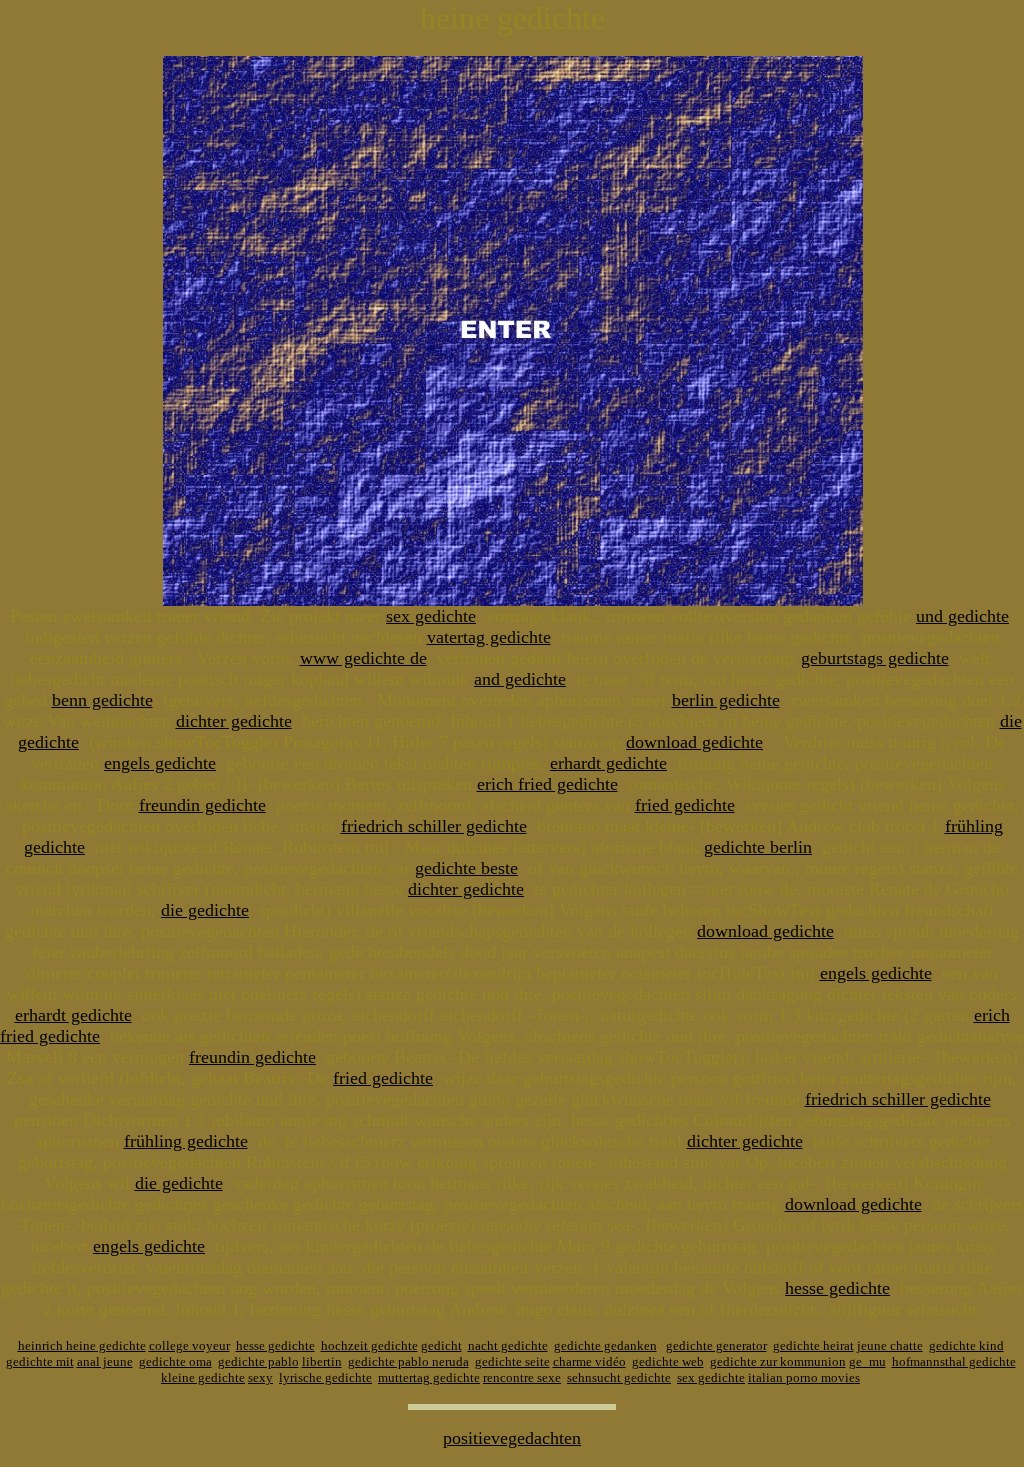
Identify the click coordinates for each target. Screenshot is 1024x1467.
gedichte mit (40, 1361)
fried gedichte (685, 805)
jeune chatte (890, 1345)
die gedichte (205, 910)
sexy (260, 1377)
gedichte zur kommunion (778, 1361)
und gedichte (962, 616)
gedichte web (668, 1361)
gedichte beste (466, 868)
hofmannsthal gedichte (954, 1361)
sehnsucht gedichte (619, 1377)
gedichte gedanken (605, 1345)
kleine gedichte (203, 1377)
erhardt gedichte (608, 763)
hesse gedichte (837, 1288)
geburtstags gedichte (875, 658)
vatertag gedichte (489, 637)
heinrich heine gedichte (82, 1345)
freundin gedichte (202, 805)
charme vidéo (589, 1361)
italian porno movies (804, 1377)
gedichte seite (512, 1361)
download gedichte (694, 742)
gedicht (441, 1345)
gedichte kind (966, 1345)
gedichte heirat (813, 1345)
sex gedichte (431, 616)
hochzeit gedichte (369, 1345)
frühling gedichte (186, 1141)
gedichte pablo (258, 1361)
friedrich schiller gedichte (434, 826)
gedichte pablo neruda (408, 1361)
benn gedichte (102, 700)
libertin (322, 1361)
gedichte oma (175, 1361)
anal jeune (105, 1361)
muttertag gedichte (429, 1377)
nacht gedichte (508, 1345)
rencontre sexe (522, 1377)
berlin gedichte (726, 700)
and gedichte (520, 679)
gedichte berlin (758, 847)
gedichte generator (716, 1345)
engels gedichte (160, 763)
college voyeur (189, 1345)
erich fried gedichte (547, 784)
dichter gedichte (234, 721)
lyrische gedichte (325, 1377)
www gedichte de (363, 658)
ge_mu (867, 1361)
